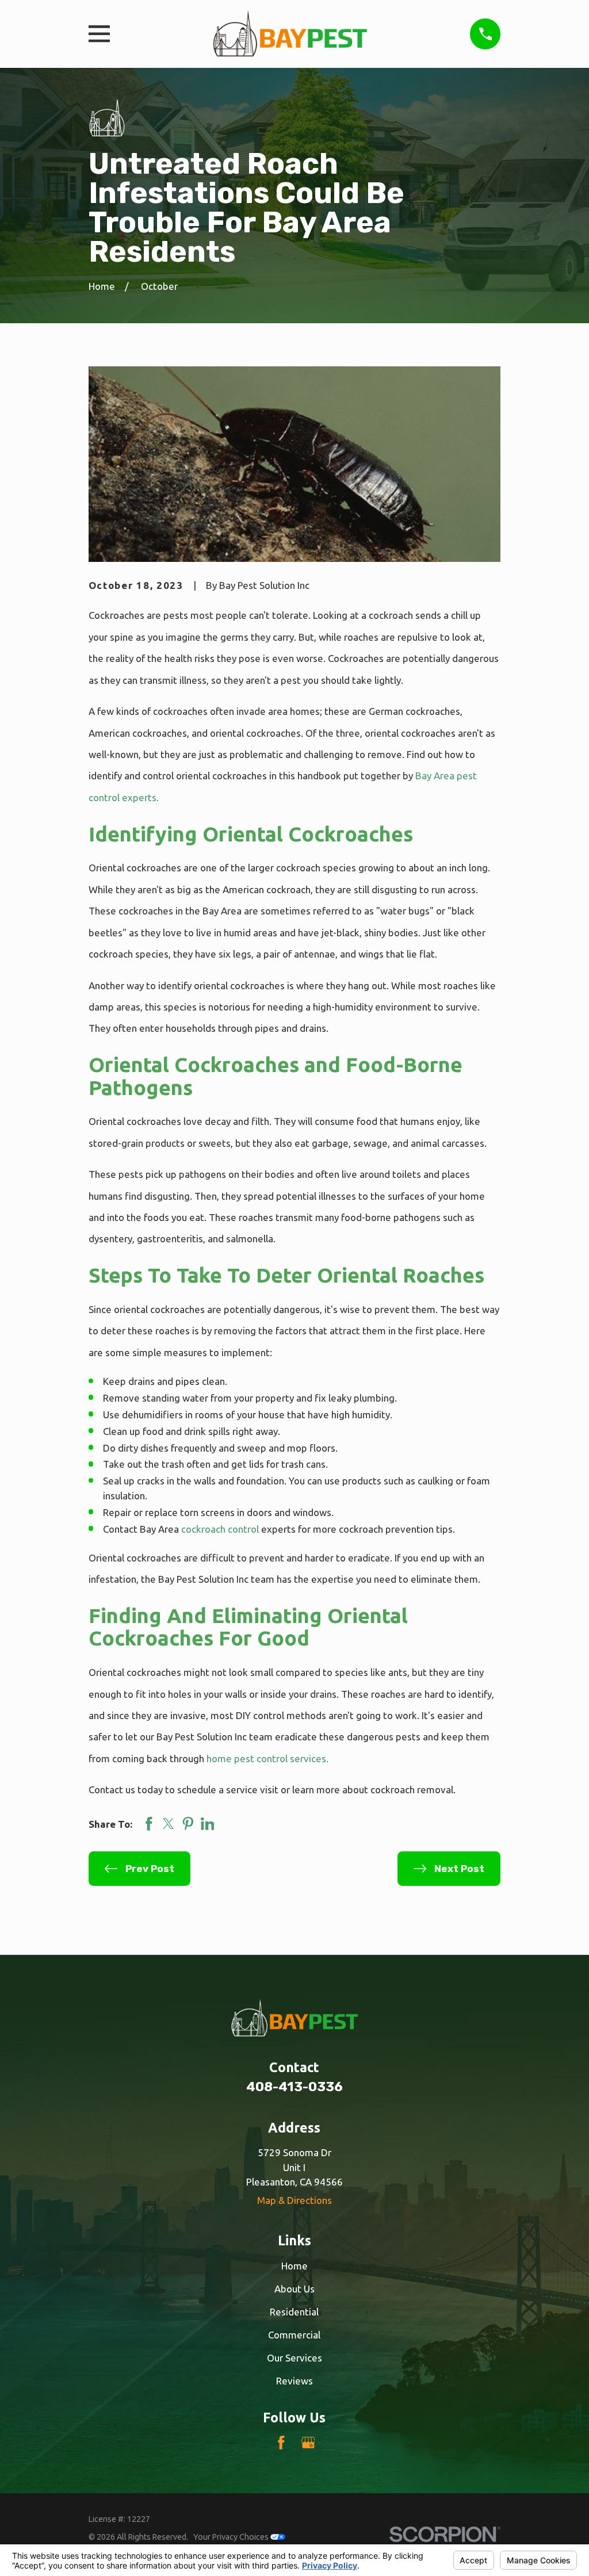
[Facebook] (281, 2443)
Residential (294, 2312)
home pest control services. (267, 1758)
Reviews (294, 2381)
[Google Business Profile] (308, 2443)
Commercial (294, 2335)
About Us (294, 2289)
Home (294, 2266)
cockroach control (220, 1529)
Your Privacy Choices (232, 2537)
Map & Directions (294, 2200)
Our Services (294, 2358)
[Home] (290, 34)
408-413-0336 (294, 2087)
